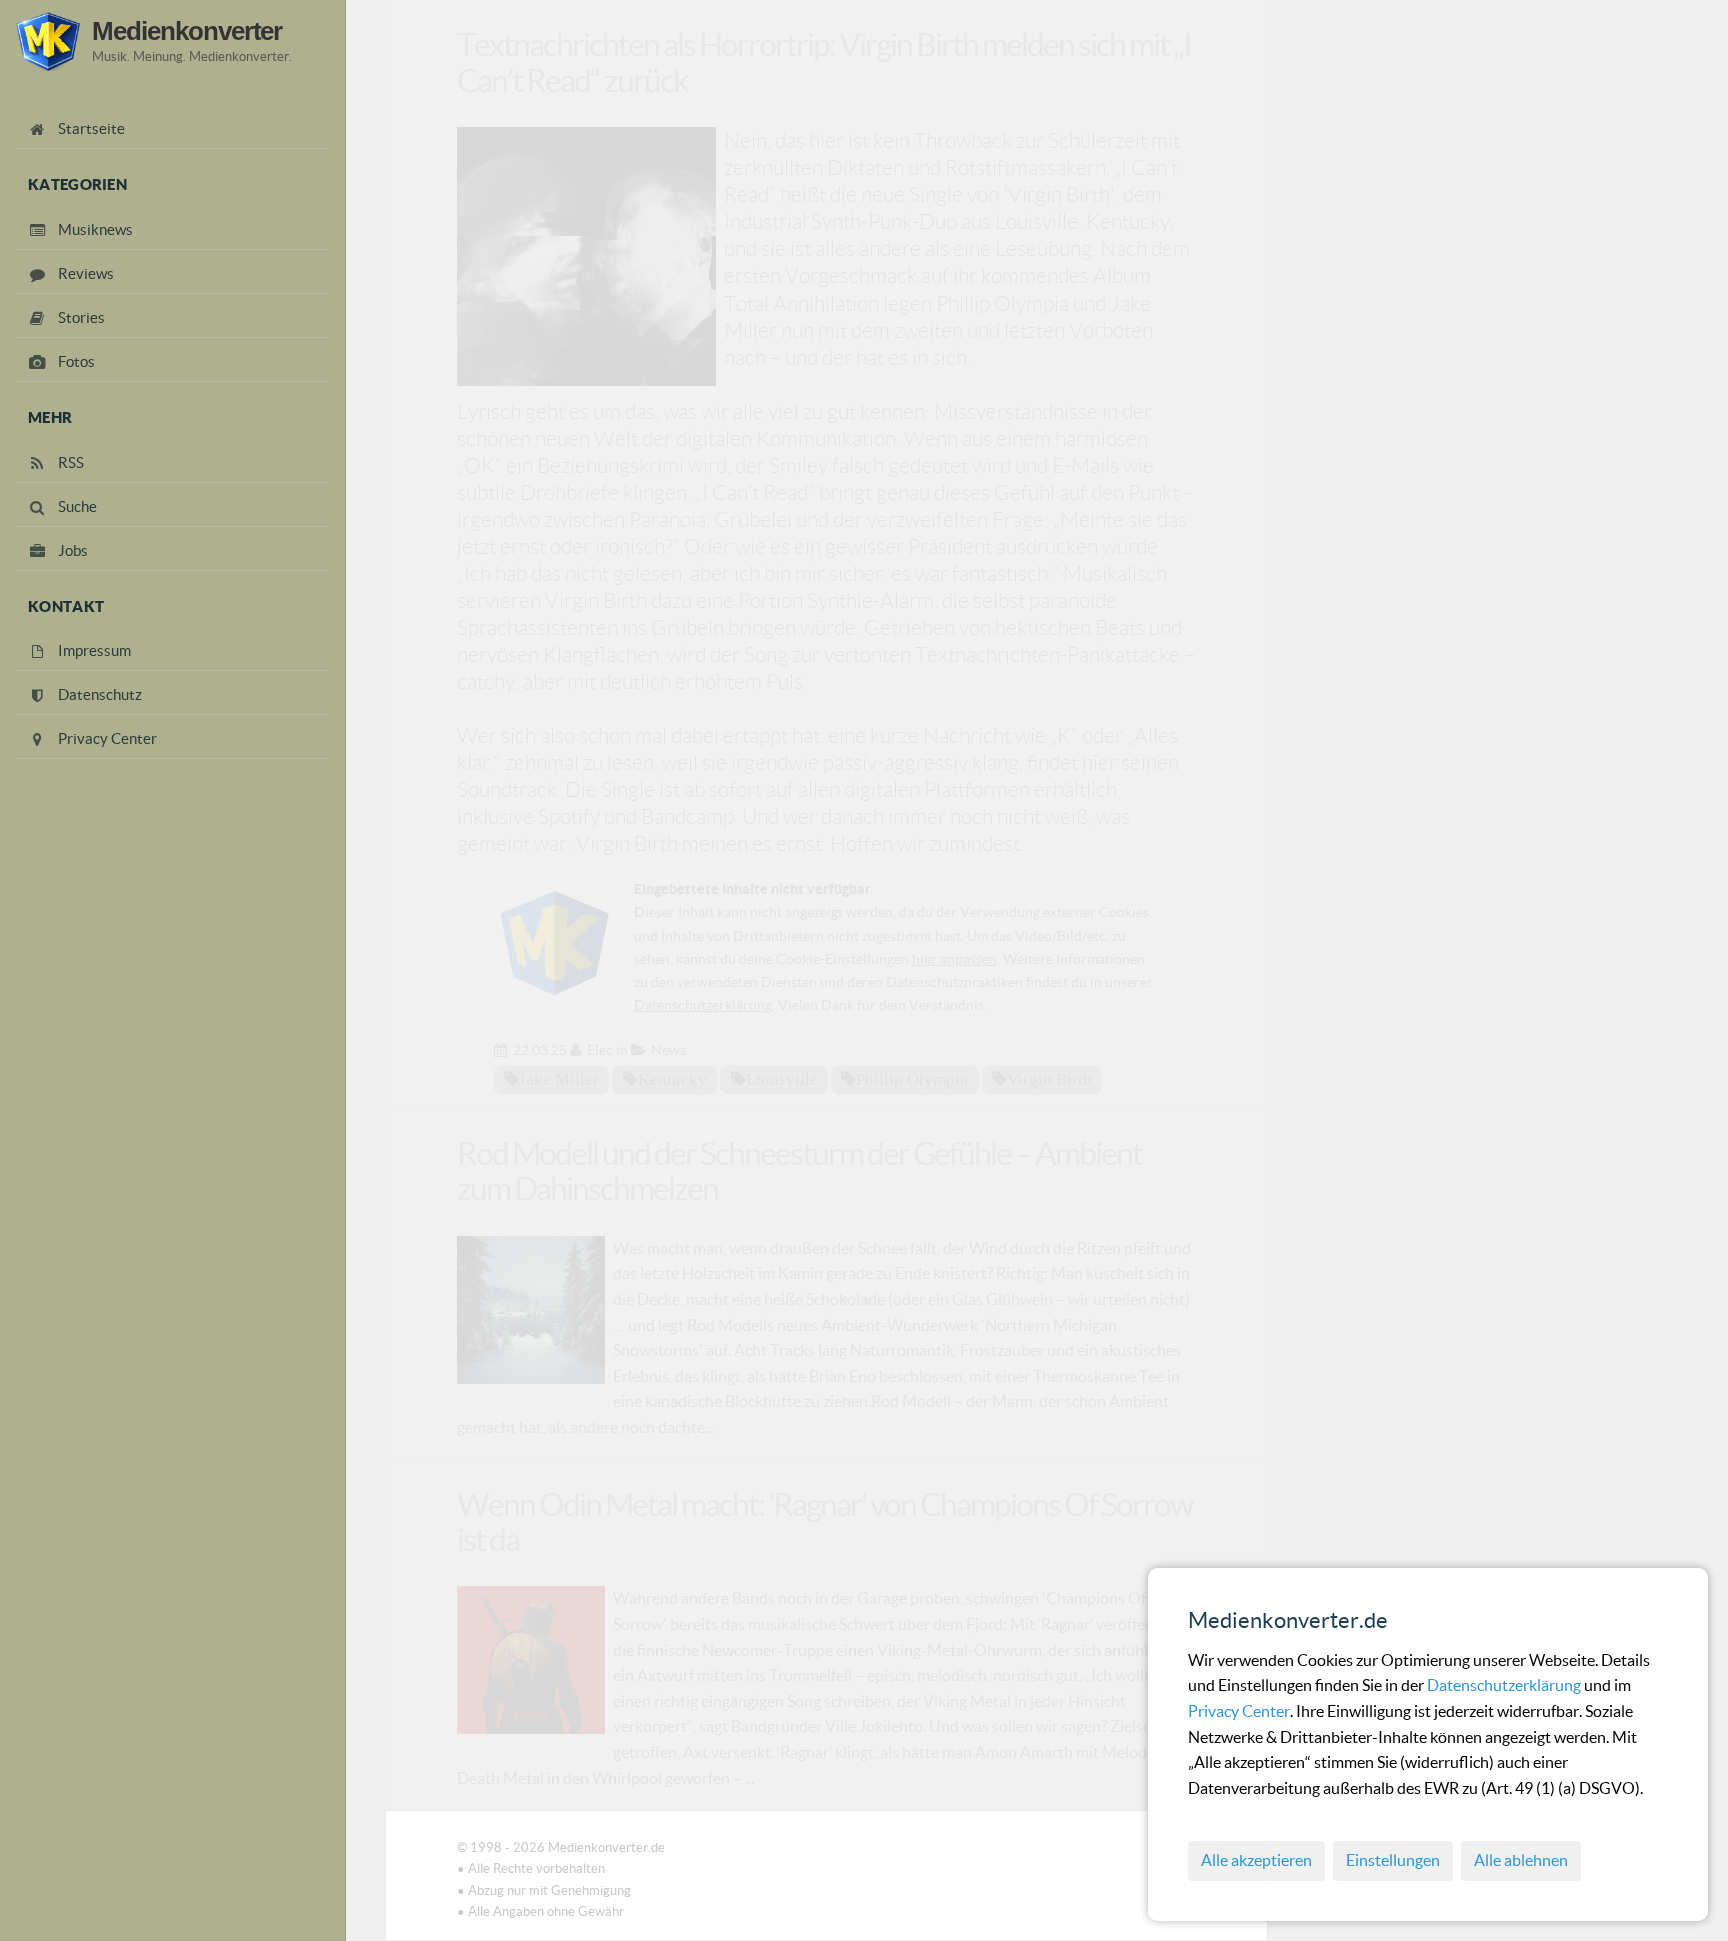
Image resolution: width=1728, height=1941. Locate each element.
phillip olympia (912, 1079)
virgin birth (1049, 1079)
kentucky (672, 1079)
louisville (782, 1079)
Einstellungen (1393, 1860)
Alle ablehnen (1521, 1860)
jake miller (559, 1079)
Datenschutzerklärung (1505, 1685)
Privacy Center (1239, 1711)
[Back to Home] (48, 41)
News (668, 1050)
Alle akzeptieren (1256, 1860)
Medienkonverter (187, 31)
